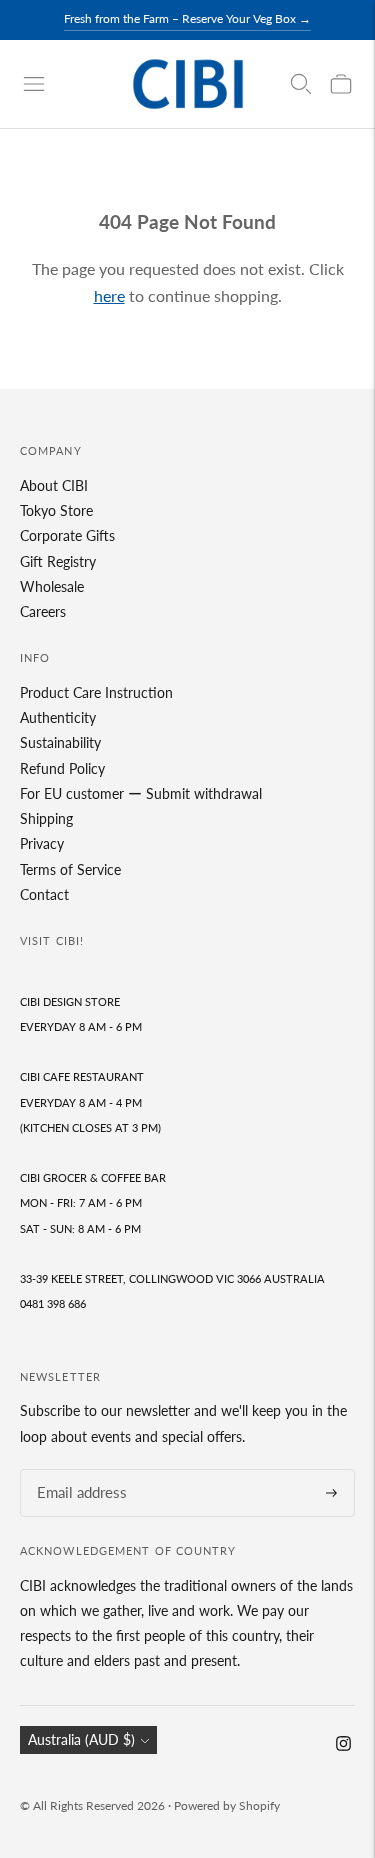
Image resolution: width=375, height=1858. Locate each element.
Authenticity (58, 717)
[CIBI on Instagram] (343, 1745)
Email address (76, 1469)
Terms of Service (70, 869)
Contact (44, 894)
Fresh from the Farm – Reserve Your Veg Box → (187, 18)
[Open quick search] (301, 84)
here (109, 295)
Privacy (42, 843)
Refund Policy (62, 768)
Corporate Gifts (67, 535)
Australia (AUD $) (81, 1739)
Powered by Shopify (227, 1805)
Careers (43, 611)
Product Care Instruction (96, 692)
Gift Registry (58, 561)
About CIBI (54, 485)
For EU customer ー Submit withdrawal (141, 793)
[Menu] (34, 84)
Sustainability (60, 742)
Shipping (46, 818)
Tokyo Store (56, 510)
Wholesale (52, 586)
